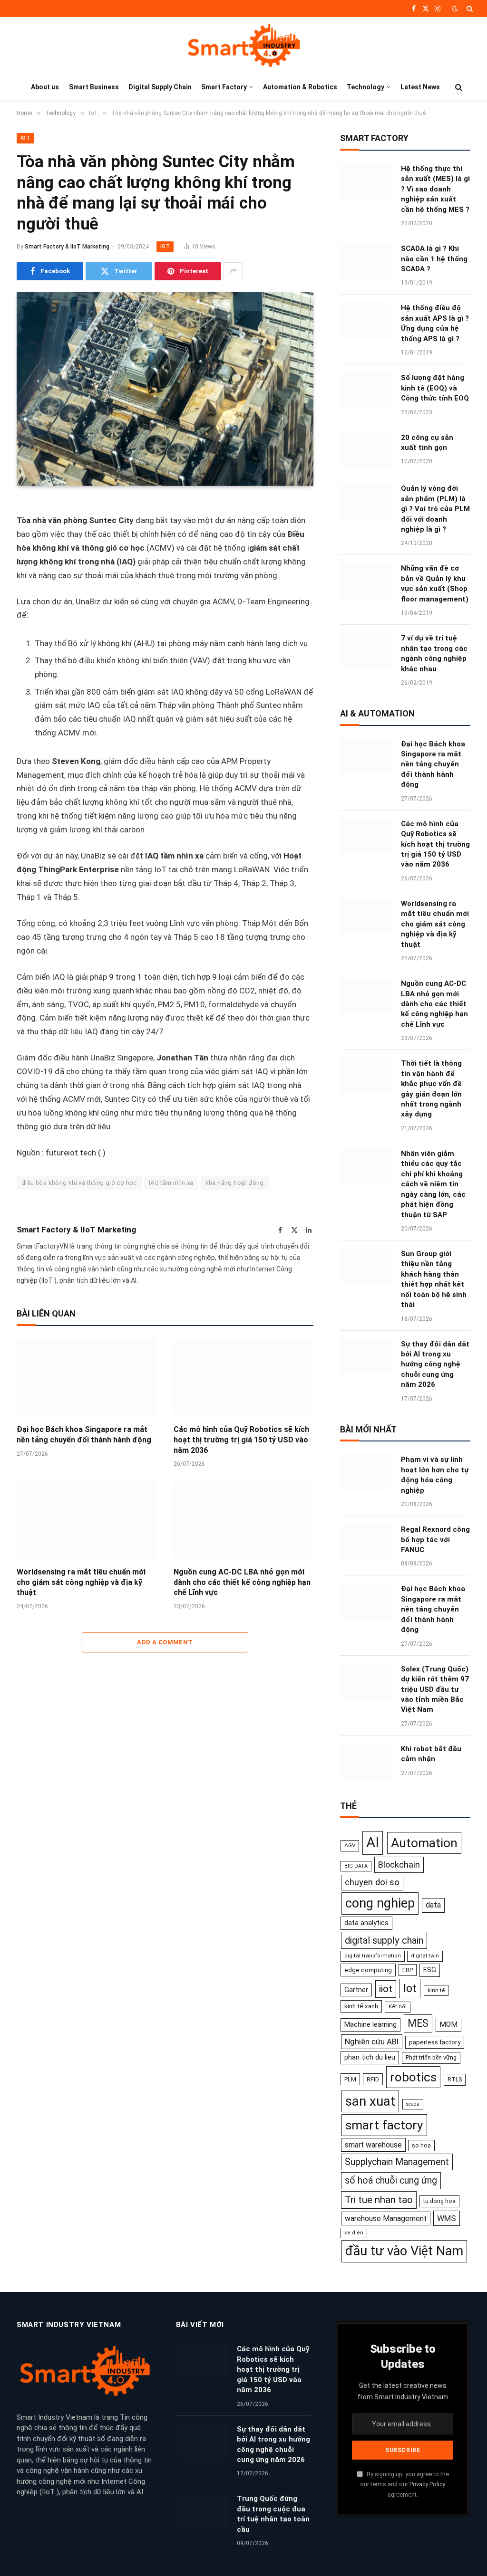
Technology (365, 87)
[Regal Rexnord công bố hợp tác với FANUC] (366, 1542)
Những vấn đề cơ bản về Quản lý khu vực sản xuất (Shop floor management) (435, 583)
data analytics (366, 1923)
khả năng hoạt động (235, 1183)
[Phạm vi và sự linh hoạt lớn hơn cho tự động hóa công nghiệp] (366, 1472)
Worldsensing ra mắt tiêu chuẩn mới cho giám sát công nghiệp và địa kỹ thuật (81, 1582)
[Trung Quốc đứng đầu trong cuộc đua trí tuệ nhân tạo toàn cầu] (202, 2511)
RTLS (455, 2079)
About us (45, 87)
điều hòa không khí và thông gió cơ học (79, 1183)
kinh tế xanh (361, 2006)
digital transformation (373, 1956)
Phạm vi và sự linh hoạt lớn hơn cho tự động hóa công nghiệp (435, 1475)
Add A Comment (165, 1642)
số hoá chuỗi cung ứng (391, 2180)
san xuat (370, 2101)
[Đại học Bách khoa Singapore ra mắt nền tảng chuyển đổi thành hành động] (87, 1378)
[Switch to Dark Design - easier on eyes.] (455, 9)
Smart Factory (224, 87)
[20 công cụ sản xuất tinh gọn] (366, 450)
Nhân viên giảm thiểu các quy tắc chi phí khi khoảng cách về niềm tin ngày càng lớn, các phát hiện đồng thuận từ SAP (433, 1184)
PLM (350, 2079)
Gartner (356, 1990)
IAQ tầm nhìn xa (171, 1183)
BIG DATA (356, 1866)
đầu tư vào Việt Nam (404, 2251)
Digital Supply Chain (160, 87)
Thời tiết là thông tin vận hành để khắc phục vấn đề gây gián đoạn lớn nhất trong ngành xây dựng (431, 1089)
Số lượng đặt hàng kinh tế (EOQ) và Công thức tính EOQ (435, 388)
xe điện (354, 2233)
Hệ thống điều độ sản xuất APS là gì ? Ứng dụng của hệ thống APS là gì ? (435, 323)
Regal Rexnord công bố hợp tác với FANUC (435, 1540)
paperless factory (435, 2042)
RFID (373, 2079)
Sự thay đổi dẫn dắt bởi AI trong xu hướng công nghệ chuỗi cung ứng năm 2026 (435, 1364)
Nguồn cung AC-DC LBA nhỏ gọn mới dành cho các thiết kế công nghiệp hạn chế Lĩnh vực (242, 1582)
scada (413, 2104)
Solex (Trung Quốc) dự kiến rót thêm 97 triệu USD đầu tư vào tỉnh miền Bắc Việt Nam (435, 1689)
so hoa (421, 2146)
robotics (413, 2077)
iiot (386, 1989)
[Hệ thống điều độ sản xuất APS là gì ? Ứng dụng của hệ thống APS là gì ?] (366, 320)
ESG (430, 1970)
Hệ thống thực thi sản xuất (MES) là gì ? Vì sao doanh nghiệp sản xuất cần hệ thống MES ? (435, 189)
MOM (448, 2024)
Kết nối (398, 2007)
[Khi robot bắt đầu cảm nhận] (366, 1761)
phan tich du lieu (370, 2057)
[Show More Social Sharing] (233, 271)
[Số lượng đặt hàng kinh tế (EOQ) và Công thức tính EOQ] (366, 390)
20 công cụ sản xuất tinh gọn (427, 443)
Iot (410, 1988)
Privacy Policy (427, 2484)
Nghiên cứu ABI (372, 2042)
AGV (350, 1845)
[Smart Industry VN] (243, 46)
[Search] (469, 9)
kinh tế (436, 1990)
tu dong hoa (439, 2201)
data (433, 1905)
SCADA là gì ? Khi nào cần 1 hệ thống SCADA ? (434, 259)
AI (373, 1842)
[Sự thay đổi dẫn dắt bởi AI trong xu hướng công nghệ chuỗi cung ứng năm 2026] (366, 1356)
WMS (447, 2218)
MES (418, 2023)
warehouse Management (386, 2218)
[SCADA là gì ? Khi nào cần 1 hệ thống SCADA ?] (366, 261)
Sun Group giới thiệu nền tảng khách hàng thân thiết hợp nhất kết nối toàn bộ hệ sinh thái (434, 1279)
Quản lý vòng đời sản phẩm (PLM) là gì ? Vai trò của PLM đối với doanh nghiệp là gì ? (435, 509)
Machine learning (370, 2024)
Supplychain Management (397, 2162)
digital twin (425, 1956)
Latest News (420, 87)
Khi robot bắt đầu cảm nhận (431, 1754)
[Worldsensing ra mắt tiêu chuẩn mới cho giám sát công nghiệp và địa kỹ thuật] (87, 1520)
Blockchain (399, 1865)
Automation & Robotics (300, 87)
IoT (25, 138)
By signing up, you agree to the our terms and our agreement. (404, 2484)
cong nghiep (380, 1903)
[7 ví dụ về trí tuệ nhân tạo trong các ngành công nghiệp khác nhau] (366, 650)
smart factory (384, 2125)
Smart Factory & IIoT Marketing (67, 247)
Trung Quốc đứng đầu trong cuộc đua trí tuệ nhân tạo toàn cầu (273, 2514)
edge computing (368, 1970)
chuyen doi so (372, 1882)
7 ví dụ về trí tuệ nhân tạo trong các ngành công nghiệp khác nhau (434, 653)
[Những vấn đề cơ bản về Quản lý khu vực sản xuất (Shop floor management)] (366, 581)
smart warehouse (373, 2145)
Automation (424, 1843)
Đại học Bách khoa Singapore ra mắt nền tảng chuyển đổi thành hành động (84, 1435)
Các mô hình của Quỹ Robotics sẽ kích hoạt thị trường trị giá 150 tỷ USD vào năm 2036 (241, 1440)
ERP (408, 1970)
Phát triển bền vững (431, 2057)
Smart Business (94, 87)
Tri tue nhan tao (379, 2200)
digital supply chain (384, 1940)
